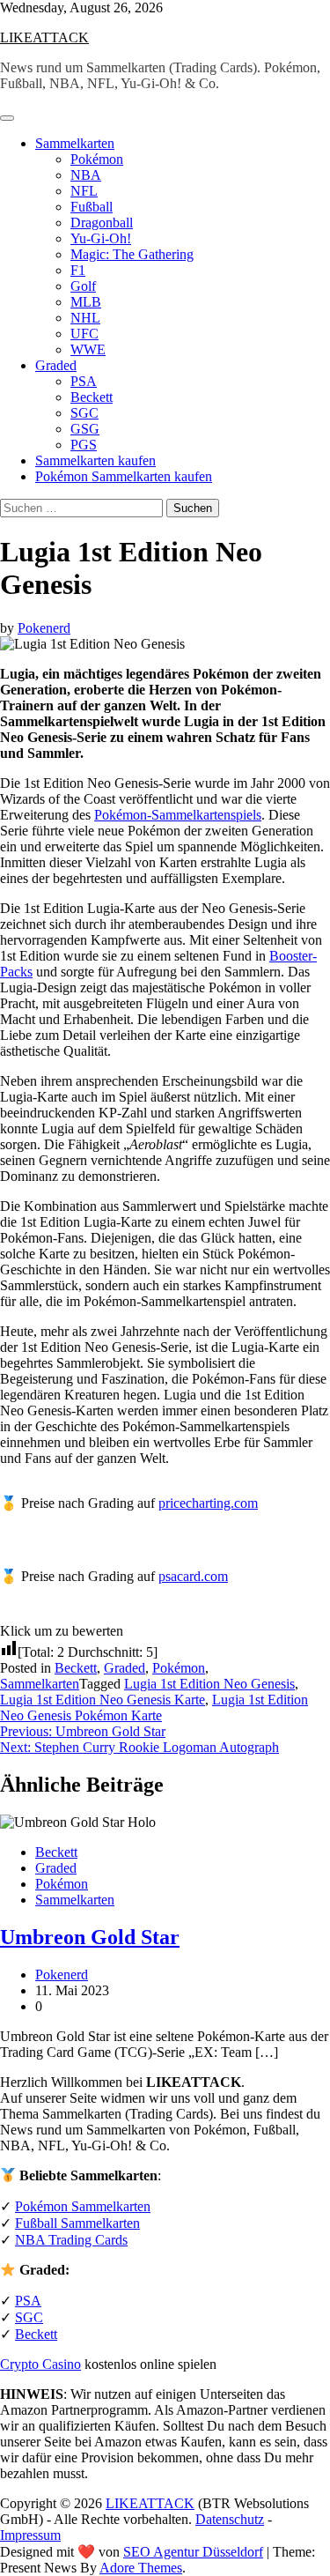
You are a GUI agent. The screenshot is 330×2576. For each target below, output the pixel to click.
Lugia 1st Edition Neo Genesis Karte (103, 1700)
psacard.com (193, 1576)
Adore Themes (141, 2568)
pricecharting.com (208, 1503)
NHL (85, 318)
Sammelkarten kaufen (95, 460)
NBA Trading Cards (71, 2240)
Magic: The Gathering (132, 254)
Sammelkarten (75, 143)
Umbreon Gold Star (90, 1937)
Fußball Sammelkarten (77, 2223)
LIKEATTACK (44, 37)
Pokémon (97, 159)
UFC (84, 334)
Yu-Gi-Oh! (101, 238)
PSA (84, 381)
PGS (84, 445)
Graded (56, 365)
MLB (86, 302)
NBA (86, 175)
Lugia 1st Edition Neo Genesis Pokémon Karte (154, 1707)
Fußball (92, 207)
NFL (84, 191)
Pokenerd (44, 628)
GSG (85, 429)
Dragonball (102, 223)
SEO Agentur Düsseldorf (193, 2552)
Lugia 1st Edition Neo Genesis (209, 1684)
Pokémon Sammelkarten (83, 2206)
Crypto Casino (40, 2364)
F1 (78, 270)
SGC (84, 413)
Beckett (92, 397)
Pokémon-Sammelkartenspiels (178, 815)
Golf (83, 286)
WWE (88, 349)
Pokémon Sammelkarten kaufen (124, 476)
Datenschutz (230, 2519)
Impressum (30, 2535)
